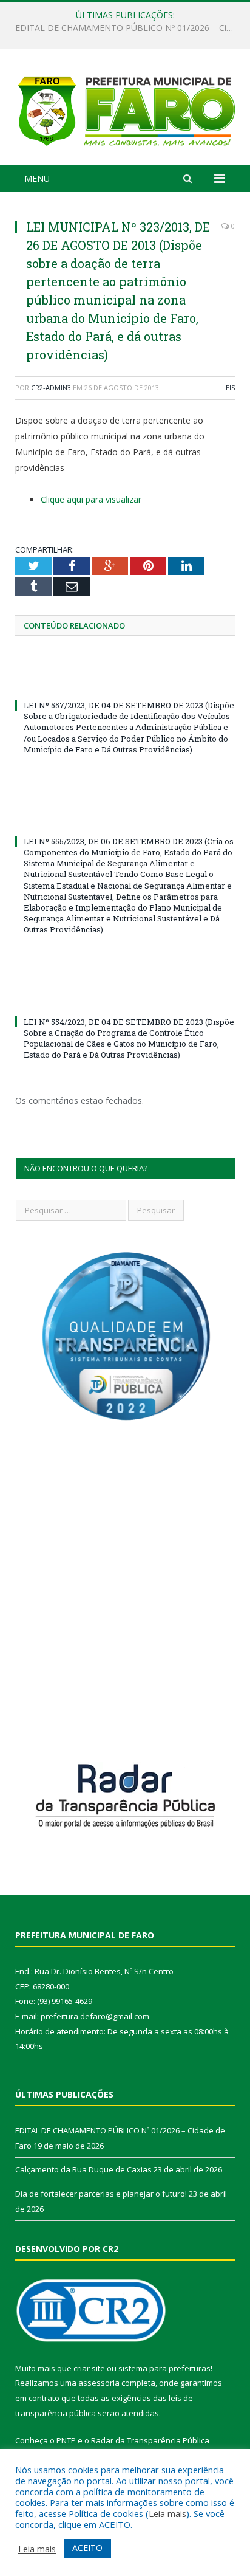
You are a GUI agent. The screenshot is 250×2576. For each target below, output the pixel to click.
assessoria (99, 2383)
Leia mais (167, 2513)
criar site (89, 2368)
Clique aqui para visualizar (91, 499)
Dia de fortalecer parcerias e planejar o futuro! (101, 2194)
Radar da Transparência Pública (150, 2440)
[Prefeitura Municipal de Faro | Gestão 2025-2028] (125, 109)
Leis (228, 387)
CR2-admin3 (51, 387)
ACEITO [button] (87, 2548)
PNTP (66, 2440)
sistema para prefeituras (164, 2368)
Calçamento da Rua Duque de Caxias (122, 28)
